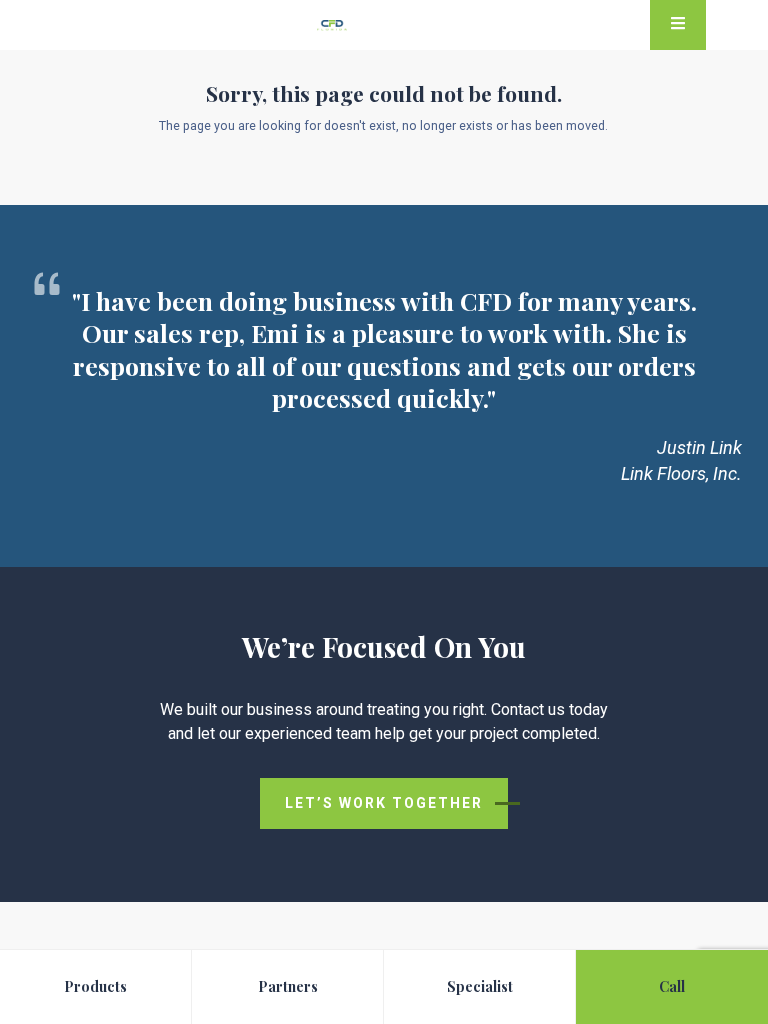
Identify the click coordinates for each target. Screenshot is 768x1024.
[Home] (332, 28)
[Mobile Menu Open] (678, 25)
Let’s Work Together (384, 803)
